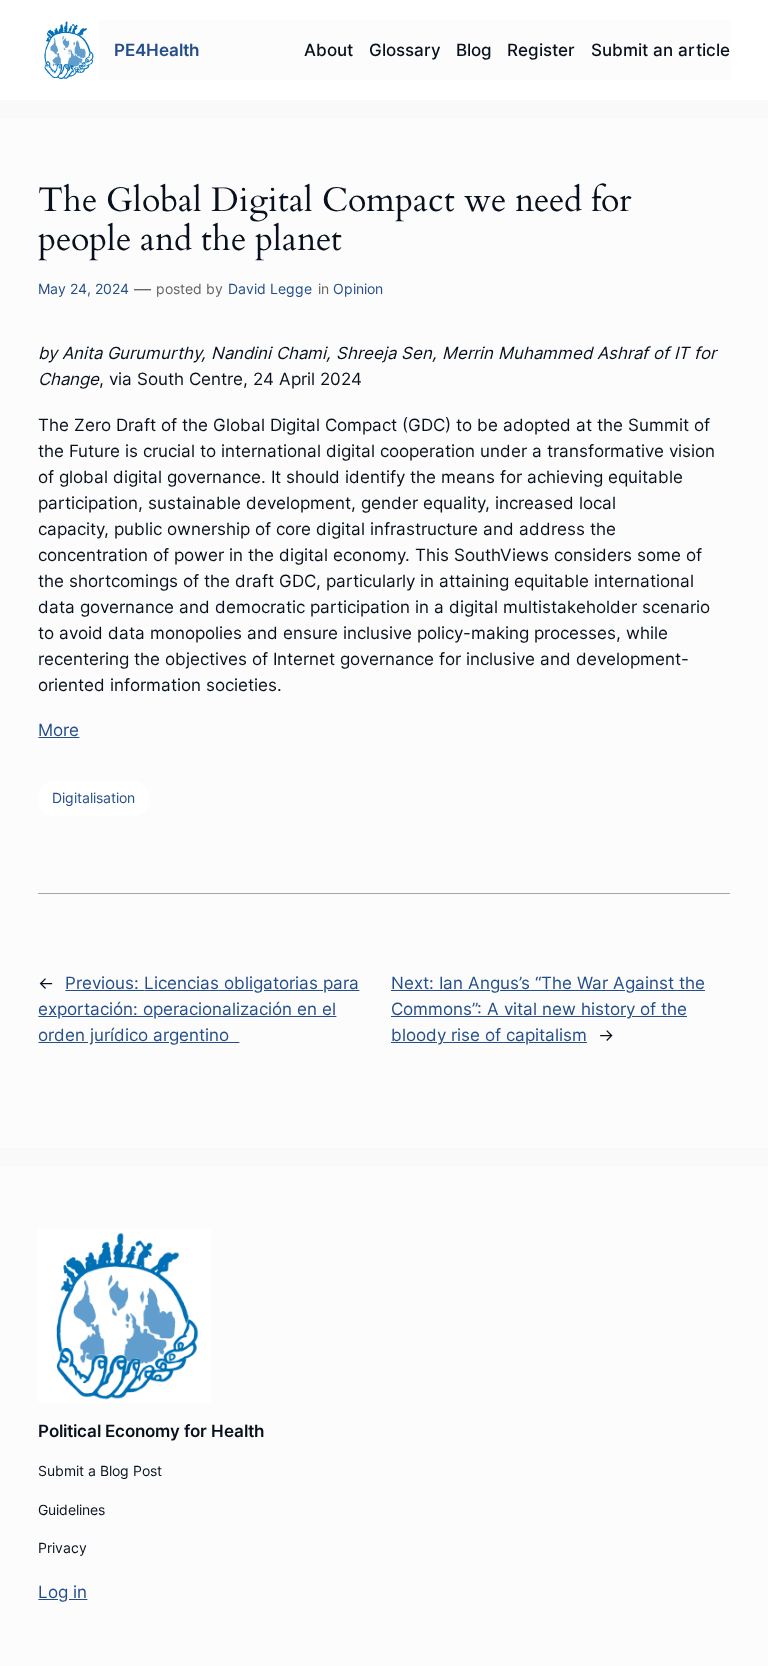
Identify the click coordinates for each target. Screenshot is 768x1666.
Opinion (358, 288)
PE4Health (156, 50)
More (58, 730)
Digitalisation (93, 797)
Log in (62, 1592)
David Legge (270, 288)
